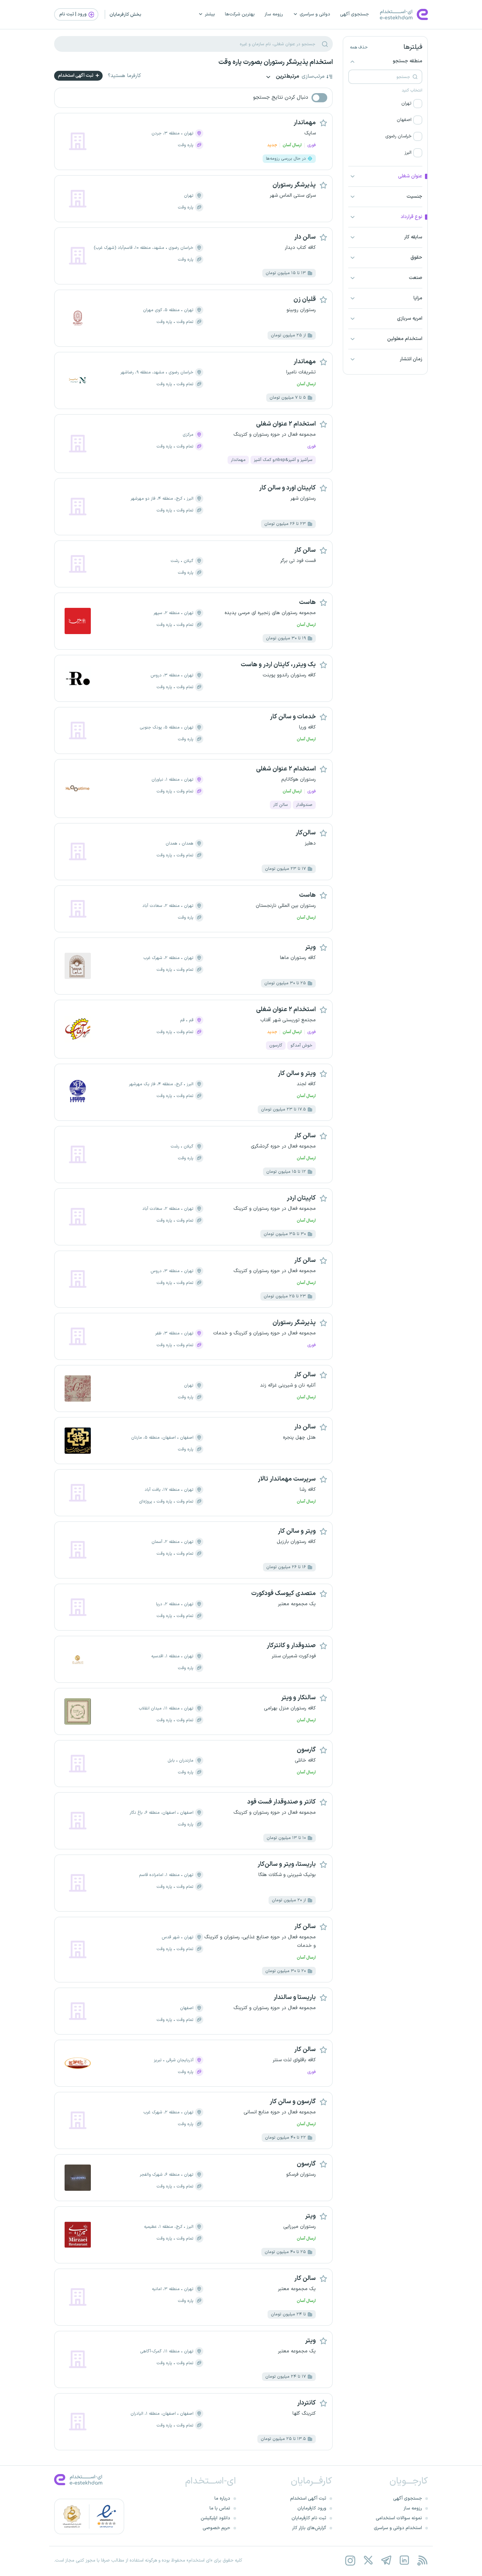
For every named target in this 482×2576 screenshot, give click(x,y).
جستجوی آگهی (354, 14)
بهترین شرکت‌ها (240, 14)
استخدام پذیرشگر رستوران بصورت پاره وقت (276, 62)
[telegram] (386, 2560)
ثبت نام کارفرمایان (309, 2518)
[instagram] (350, 2560)
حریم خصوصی (216, 2528)
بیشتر (210, 14)
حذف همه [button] (359, 48)
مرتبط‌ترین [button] (287, 77)
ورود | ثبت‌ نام (73, 14)
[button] (385, 104)
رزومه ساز (274, 14)
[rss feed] (422, 2560)
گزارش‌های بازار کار (309, 2528)
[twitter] (368, 2560)
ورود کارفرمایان (312, 2508)
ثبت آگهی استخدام (76, 76)
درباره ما (222, 2498)
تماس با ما (220, 2508)
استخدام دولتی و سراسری (398, 2528)
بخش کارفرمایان (125, 15)
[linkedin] (404, 2560)
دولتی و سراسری (315, 14)
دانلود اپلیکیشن (215, 2518)
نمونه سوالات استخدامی (399, 2518)
